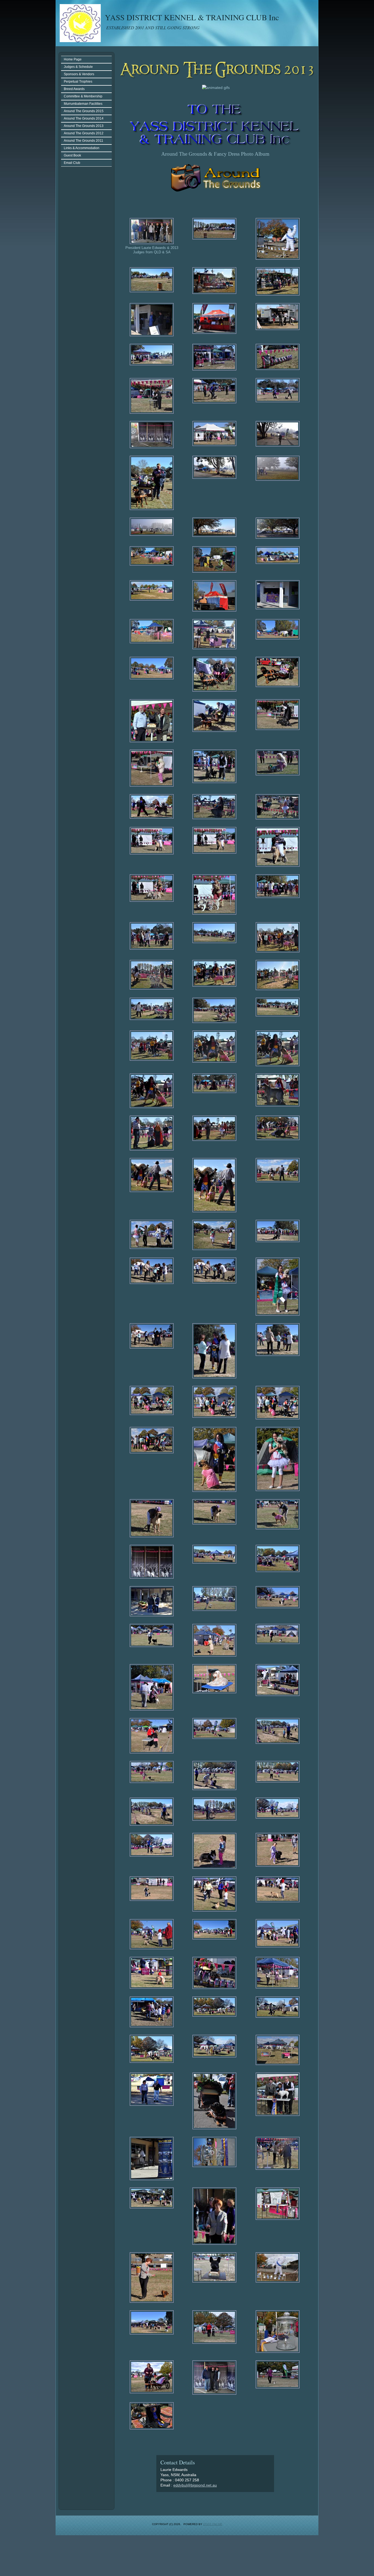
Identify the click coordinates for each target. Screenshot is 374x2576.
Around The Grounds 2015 (84, 111)
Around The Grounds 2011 (84, 141)
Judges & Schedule (78, 67)
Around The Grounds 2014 (84, 118)
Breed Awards (74, 89)
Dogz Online (213, 2524)
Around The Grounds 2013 (84, 126)
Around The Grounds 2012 (84, 133)
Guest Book (72, 155)
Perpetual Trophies (78, 82)
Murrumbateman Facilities (83, 104)
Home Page (73, 59)
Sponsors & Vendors (79, 74)
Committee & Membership (83, 96)
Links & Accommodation (82, 148)
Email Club (72, 163)
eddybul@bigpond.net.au (195, 2485)
